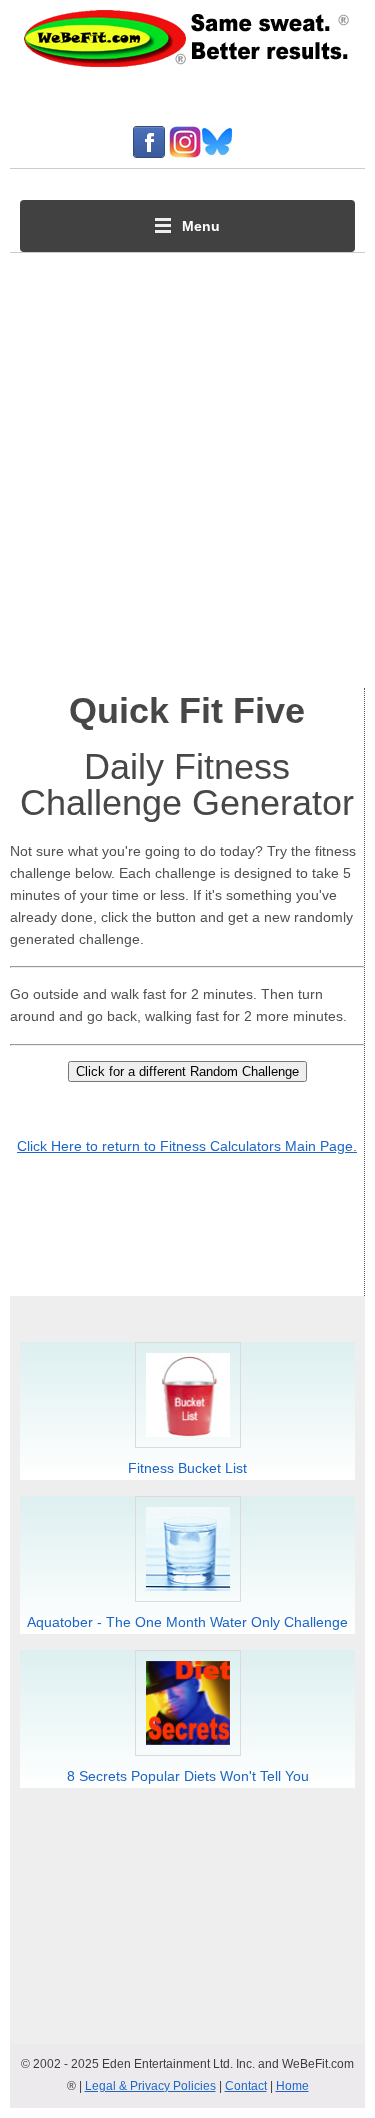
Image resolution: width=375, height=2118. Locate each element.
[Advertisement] (187, 465)
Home (292, 2086)
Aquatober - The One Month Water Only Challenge (187, 1622)
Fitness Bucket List (187, 1468)
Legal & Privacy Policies (150, 2086)
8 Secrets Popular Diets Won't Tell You (188, 1776)
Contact (246, 2086)
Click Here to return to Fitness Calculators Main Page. (187, 1146)
